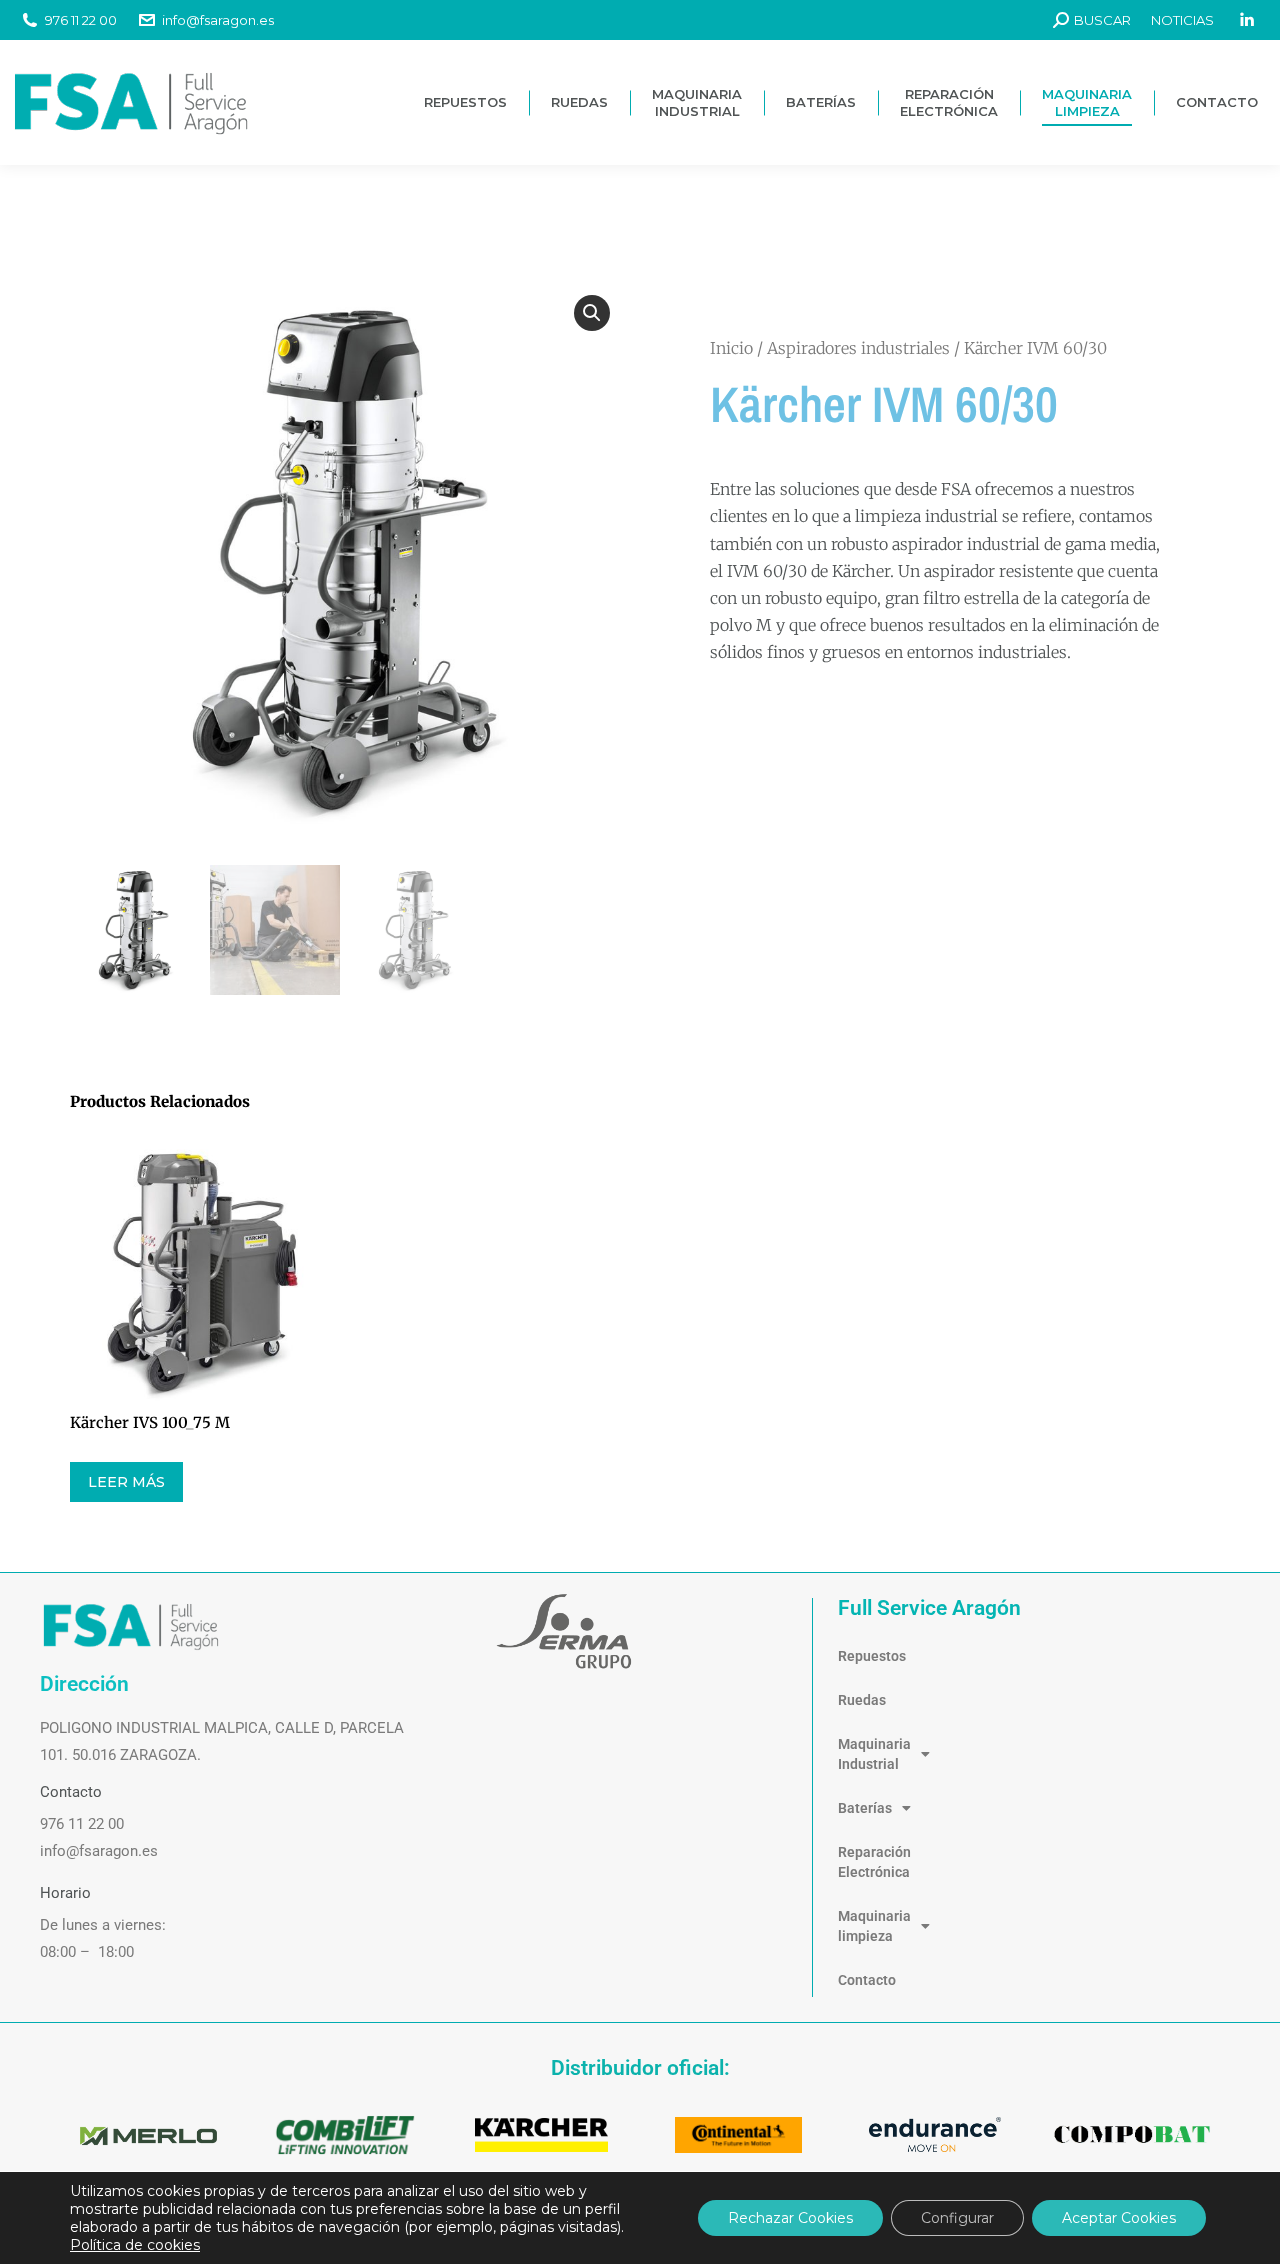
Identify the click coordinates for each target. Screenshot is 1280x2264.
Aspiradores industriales (858, 348)
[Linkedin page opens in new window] (1247, 20)
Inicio (731, 348)
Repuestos (872, 1656)
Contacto (867, 1980)
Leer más (126, 1482)
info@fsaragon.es (218, 20)
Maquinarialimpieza (874, 1926)
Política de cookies (135, 2245)
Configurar (957, 2218)
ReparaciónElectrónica (874, 1862)
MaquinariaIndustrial (874, 1754)
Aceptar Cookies (1119, 2218)
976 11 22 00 (81, 20)
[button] (592, 313)
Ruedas (862, 1700)
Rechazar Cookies (790, 2218)
